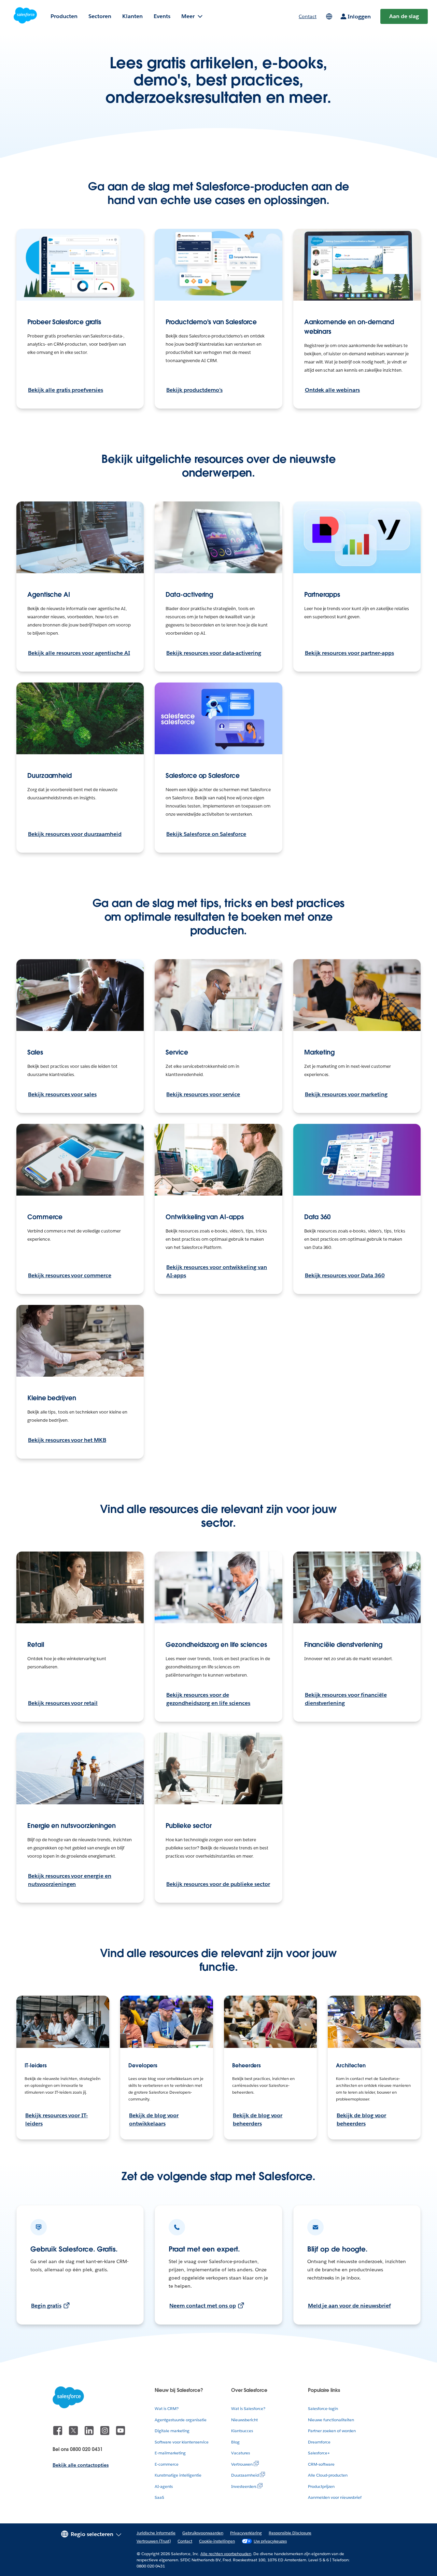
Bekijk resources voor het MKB (67, 1440)
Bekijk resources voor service (203, 1094)
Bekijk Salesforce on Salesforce (206, 834)
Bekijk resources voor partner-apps (349, 653)
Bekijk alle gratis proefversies (66, 390)
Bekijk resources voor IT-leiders (57, 2119)
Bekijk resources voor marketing (346, 1094)
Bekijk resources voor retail (63, 1703)
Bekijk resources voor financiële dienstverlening (346, 1699)
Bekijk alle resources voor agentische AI (79, 653)
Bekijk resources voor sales (62, 1094)
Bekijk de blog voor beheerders (258, 2119)
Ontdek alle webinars (332, 390)
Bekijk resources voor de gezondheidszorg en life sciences (208, 1699)
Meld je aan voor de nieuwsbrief (349, 2306)
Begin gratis (46, 2306)
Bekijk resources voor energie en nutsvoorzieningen (70, 1880)
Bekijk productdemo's (194, 390)
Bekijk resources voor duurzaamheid (75, 834)
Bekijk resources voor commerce (70, 1275)
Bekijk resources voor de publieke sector (218, 1884)
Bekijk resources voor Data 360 (345, 1275)
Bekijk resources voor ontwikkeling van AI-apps (217, 1271)
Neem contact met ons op (202, 2306)
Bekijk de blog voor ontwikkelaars (154, 2119)
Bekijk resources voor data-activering (214, 653)
